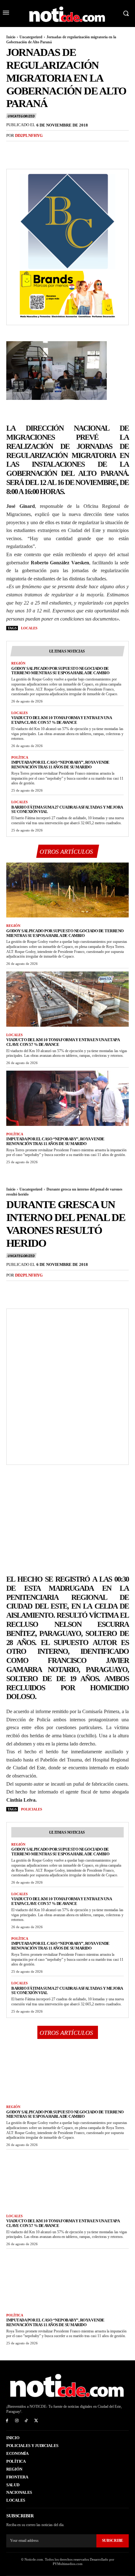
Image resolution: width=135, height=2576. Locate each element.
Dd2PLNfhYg (29, 135)
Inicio (11, 37)
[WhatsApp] (56, 148)
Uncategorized (31, 37)
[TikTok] (27, 2421)
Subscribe (113, 2541)
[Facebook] (13, 148)
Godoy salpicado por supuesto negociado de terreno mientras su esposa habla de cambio (60, 671)
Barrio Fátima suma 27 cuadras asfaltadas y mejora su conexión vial (67, 809)
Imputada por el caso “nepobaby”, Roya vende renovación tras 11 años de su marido (60, 765)
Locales (29, 628)
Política (20, 757)
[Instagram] (17, 2421)
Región (18, 663)
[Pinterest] (41, 148)
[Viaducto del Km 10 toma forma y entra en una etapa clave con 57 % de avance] (67, 999)
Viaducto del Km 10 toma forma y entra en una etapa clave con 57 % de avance (62, 720)
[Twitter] (27, 148)
